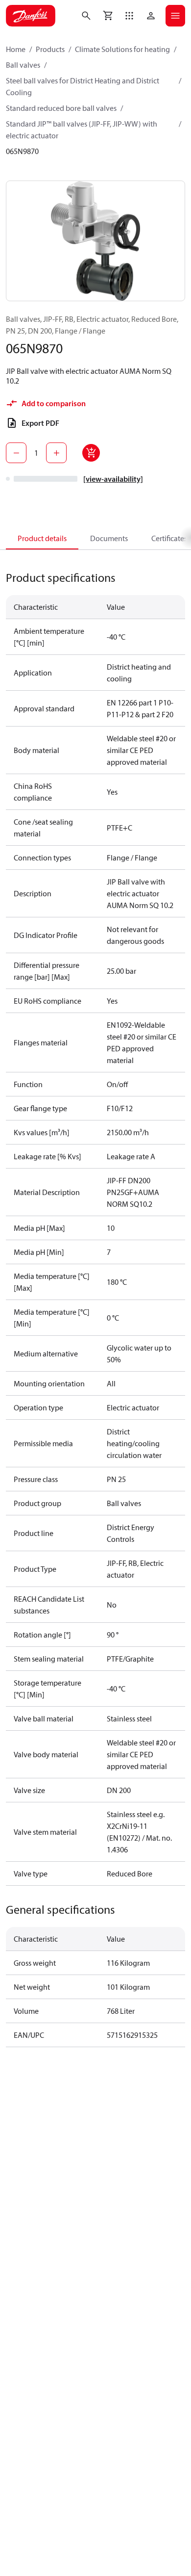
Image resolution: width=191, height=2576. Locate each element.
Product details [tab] (42, 538)
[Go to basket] (108, 16)
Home (16, 49)
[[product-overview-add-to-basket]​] (91, 453)
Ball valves (23, 65)
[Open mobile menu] (175, 16)
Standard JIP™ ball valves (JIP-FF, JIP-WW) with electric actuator (82, 130)
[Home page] (31, 16)
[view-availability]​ (113, 479)
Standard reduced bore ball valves (61, 108)
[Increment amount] (56, 453)
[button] (129, 16)
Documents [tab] (109, 538)
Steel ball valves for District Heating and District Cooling (83, 86)
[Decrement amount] (16, 453)
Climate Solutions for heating (122, 49)
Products (50, 49)
